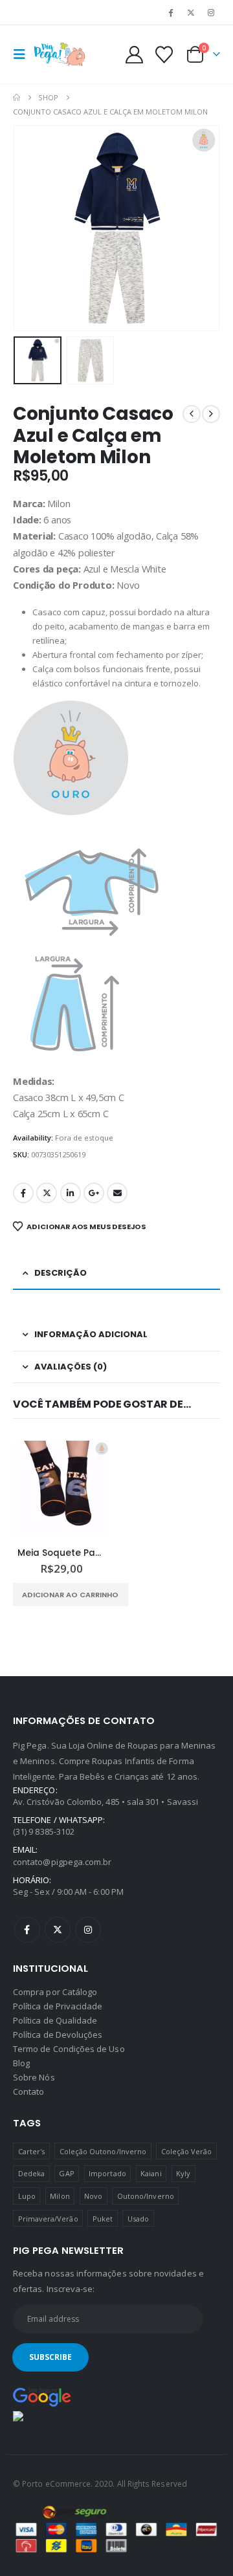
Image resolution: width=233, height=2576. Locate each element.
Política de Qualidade (55, 2020)
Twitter (47, 1193)
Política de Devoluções (58, 2035)
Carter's (32, 2151)
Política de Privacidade (58, 2006)
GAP (66, 2173)
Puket (103, 2219)
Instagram (88, 1930)
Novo (93, 2196)
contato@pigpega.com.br (62, 1862)
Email (117, 1193)
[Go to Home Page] (17, 98)
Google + (94, 1193)
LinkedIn (71, 1193)
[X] (191, 12)
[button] (23, 54)
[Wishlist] (164, 55)
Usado (138, 2219)
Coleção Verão (187, 2151)
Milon (60, 2196)
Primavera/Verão (48, 2219)
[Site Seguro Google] (42, 2396)
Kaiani (151, 2173)
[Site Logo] (60, 54)
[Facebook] (170, 12)
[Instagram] (211, 12)
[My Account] (135, 55)
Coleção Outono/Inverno (103, 2151)
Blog (21, 2063)
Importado (107, 2173)
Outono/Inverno (146, 2196)
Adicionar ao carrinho (70, 1595)
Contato (28, 2091)
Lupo (27, 2196)
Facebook (23, 1193)
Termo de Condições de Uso (69, 2049)
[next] (211, 414)
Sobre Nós (34, 2077)
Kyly (183, 2173)
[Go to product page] (61, 1489)
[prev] (192, 414)
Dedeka (31, 2173)
